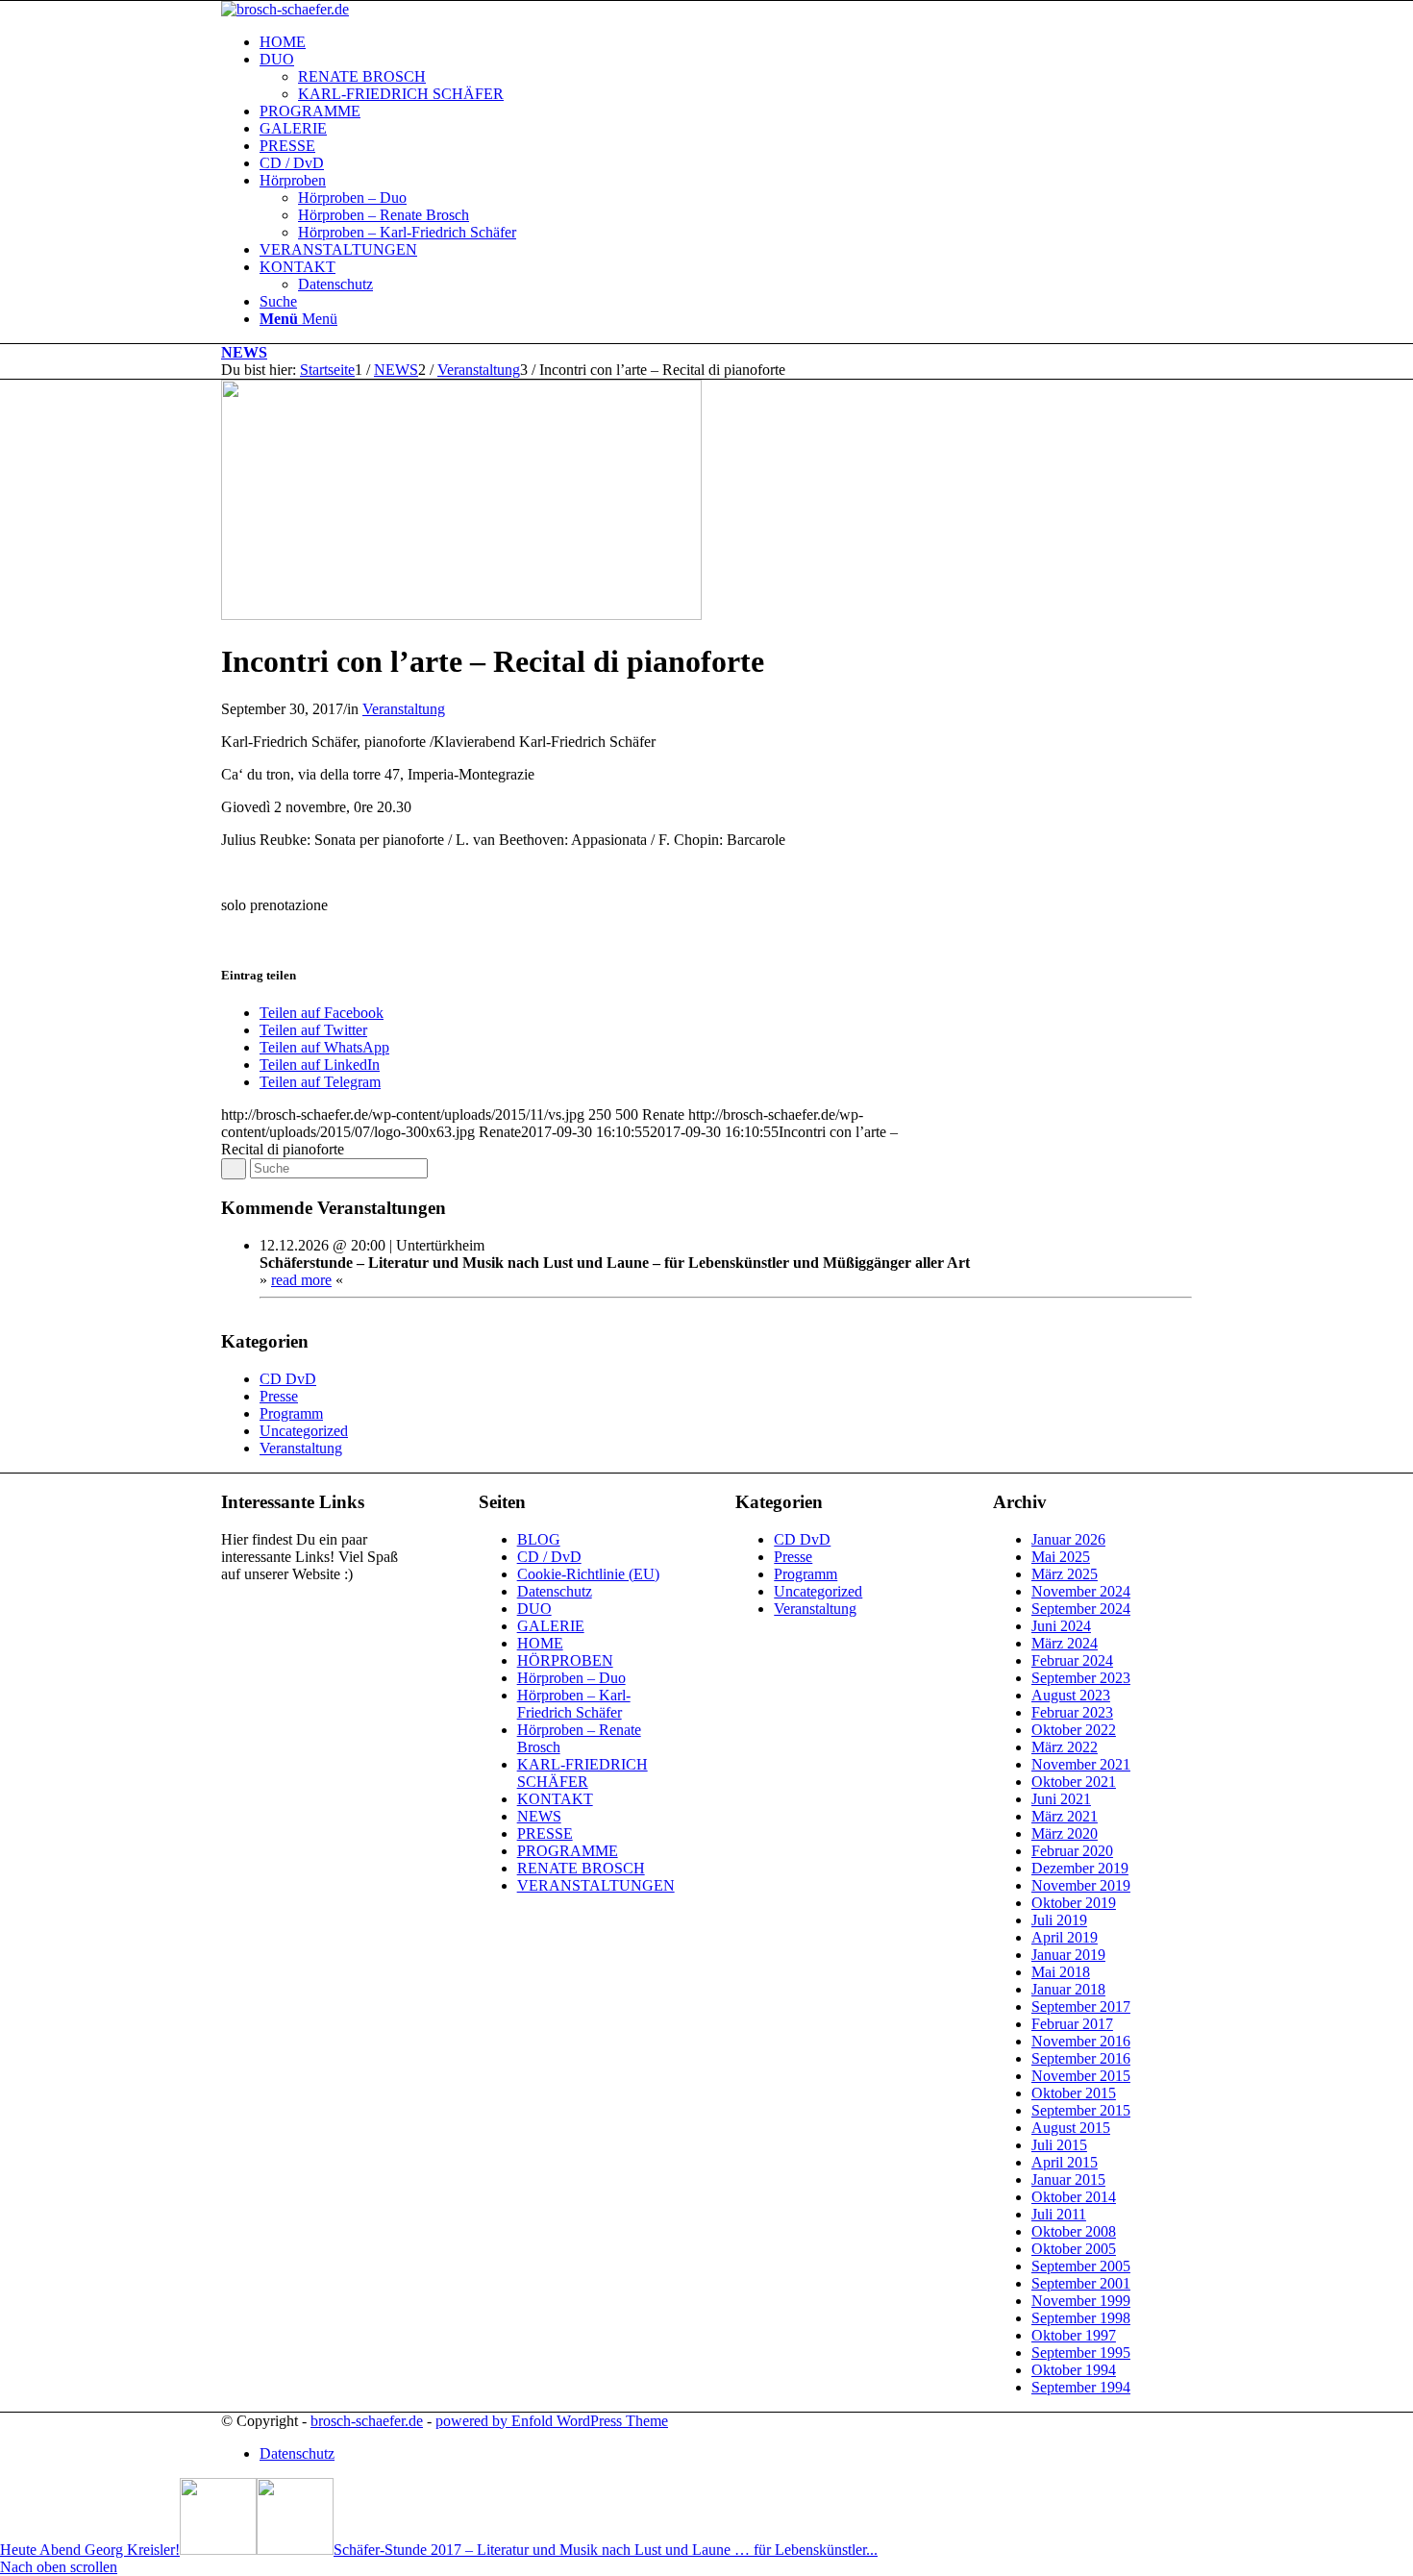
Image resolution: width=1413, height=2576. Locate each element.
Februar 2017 (1072, 2024)
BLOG (539, 1539)
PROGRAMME (568, 1851)
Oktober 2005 (1074, 2249)
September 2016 (1081, 2058)
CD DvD (288, 1379)
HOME (540, 1643)
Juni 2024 (1061, 1626)
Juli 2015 (1059, 2145)
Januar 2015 (1068, 2180)
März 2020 (1065, 1833)
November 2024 (1081, 1591)
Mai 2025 (1061, 1557)
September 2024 (1081, 1609)
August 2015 (1071, 2128)
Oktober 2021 (1074, 1782)
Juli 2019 (1059, 1920)
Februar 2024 (1072, 1660)
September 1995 (1081, 2353)
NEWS (244, 352)
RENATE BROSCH (581, 1868)
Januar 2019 (1068, 1955)
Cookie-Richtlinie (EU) (588, 1574)
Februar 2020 (1072, 1851)
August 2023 (1071, 1695)
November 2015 (1081, 2076)
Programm (291, 1413)
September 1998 (1081, 2318)
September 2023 (1081, 1678)
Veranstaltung (404, 709)
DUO (534, 1609)
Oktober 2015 (1074, 2093)
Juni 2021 (1061, 1799)
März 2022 (1065, 1747)
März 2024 (1065, 1643)
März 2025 (1065, 1574)
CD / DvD (549, 1557)
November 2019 (1081, 1885)
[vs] (461, 615)
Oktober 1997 (1074, 2335)
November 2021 (1081, 1764)
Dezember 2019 (1080, 1868)
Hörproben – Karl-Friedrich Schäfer (574, 1704)
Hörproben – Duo (571, 1678)
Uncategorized (304, 1431)
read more (301, 1280)
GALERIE (551, 1626)
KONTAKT (555, 1799)
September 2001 (1081, 2283)
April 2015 (1065, 2162)
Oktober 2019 (1074, 1903)
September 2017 (1081, 2006)
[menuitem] (726, 42)
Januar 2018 (1068, 1989)
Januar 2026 (1068, 1539)
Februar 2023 (1072, 1712)
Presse (279, 1396)
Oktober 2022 (1074, 1730)
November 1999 (1081, 2301)
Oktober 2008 (1074, 2231)
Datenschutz (555, 1591)
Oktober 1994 (1074, 2370)
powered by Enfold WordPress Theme (552, 2421)
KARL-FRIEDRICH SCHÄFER (583, 1773)
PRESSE (545, 1833)
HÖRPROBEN (565, 1660)
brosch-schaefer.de (367, 2421)
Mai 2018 (1061, 1972)
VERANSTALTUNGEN (596, 1885)
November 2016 (1081, 2041)
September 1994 (1081, 2387)
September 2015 (1081, 2110)
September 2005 (1081, 2266)
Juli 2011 (1059, 2214)
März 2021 (1065, 1816)
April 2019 (1065, 1937)
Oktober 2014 (1074, 2197)
